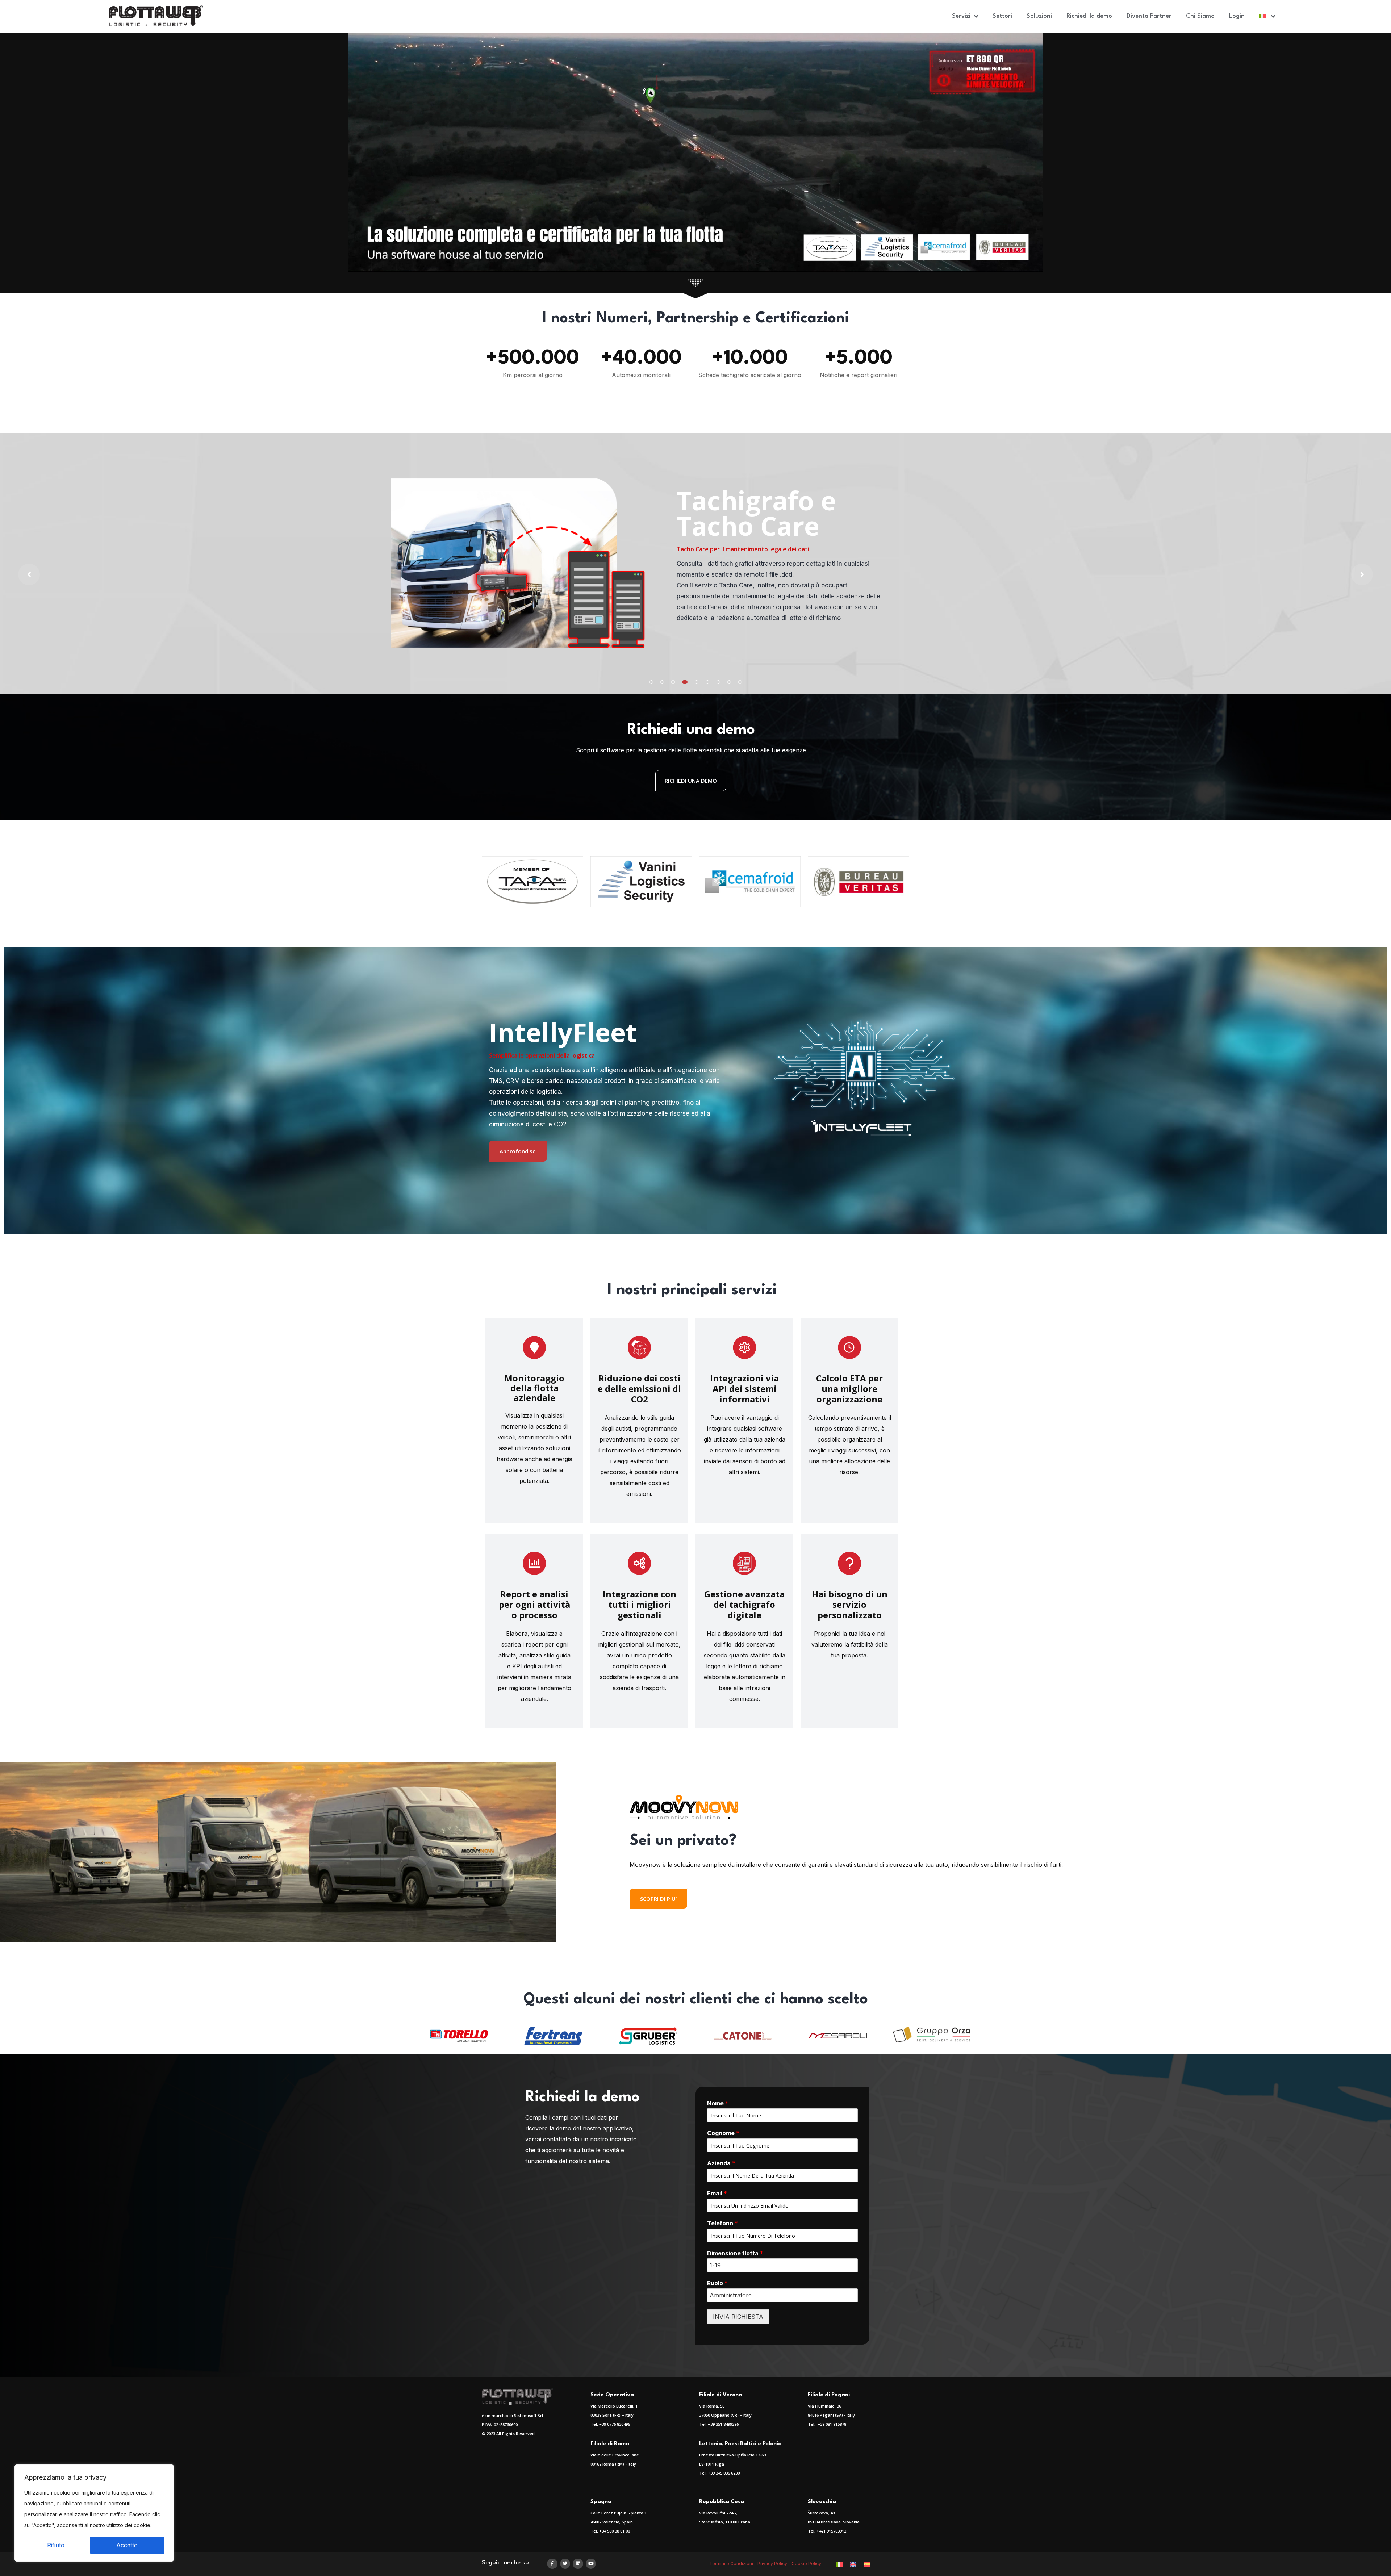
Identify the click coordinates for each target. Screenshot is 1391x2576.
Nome (718, 2103)
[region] (94, 2513)
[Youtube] (591, 2564)
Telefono (722, 2223)
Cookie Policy (807, 2564)
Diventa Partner (1149, 16)
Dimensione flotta (735, 2253)
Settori (1002, 16)
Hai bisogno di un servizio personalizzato (850, 1604)
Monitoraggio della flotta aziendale (534, 1388)
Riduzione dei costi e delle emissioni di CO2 (639, 1389)
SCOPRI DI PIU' (659, 1899)
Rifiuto (56, 2545)
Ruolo (717, 2283)
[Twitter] (565, 2564)
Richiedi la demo (1089, 16)
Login (1237, 16)
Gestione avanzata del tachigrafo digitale (744, 1604)
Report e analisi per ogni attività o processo (534, 1604)
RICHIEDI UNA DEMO (691, 781)
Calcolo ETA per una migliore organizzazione (849, 1389)
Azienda (721, 2163)
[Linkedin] (578, 2564)
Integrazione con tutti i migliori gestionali (640, 1604)
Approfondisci (518, 1151)
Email (717, 2193)
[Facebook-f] (552, 2564)
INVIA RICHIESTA (738, 2317)
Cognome (723, 2133)
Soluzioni (1039, 16)
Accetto (127, 2545)
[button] (651, 682)
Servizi (961, 16)
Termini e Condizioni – (733, 2564)
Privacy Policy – (774, 2564)
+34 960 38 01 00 (615, 2531)
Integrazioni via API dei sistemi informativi (744, 1389)
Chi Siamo (1200, 16)
